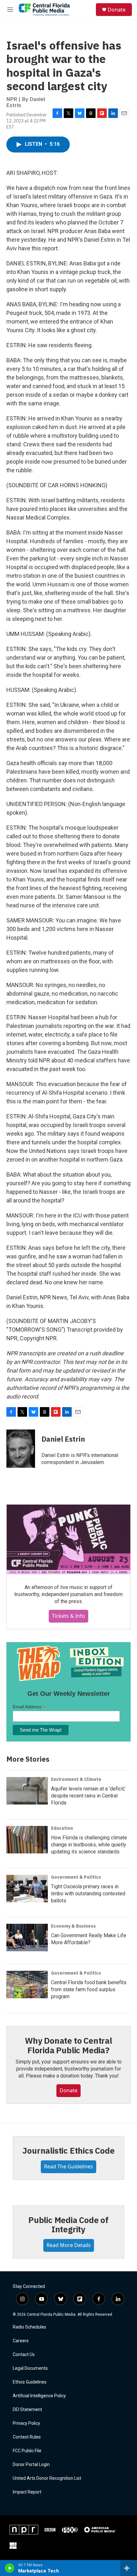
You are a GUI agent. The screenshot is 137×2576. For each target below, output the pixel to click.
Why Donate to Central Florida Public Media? (68, 2045)
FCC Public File (27, 2451)
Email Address (29, 1707)
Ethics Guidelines (30, 2382)
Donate (117, 10)
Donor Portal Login (31, 2465)
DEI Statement (27, 2410)
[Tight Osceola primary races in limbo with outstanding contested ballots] (27, 1889)
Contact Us (24, 2355)
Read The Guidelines (68, 2166)
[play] (10, 2568)
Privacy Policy (26, 2423)
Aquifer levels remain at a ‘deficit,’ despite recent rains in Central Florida (88, 1796)
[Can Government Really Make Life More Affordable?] (27, 1938)
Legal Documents (30, 2368)
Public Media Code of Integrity (68, 2225)
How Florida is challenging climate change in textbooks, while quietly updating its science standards (89, 1845)
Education (62, 1828)
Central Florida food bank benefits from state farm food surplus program (89, 1989)
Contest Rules (27, 2437)
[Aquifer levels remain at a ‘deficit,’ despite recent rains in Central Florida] (27, 1791)
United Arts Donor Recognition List (47, 2478)
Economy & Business (73, 1926)
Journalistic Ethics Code (68, 2150)
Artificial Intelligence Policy (39, 2396)
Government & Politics (76, 1877)
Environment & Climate (76, 1779)
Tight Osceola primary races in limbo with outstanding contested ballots (88, 1894)
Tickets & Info (68, 1616)
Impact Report (27, 2492)
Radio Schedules (29, 2327)
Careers (21, 2341)
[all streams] (129, 2568)
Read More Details (69, 2245)
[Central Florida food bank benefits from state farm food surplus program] (27, 1985)
